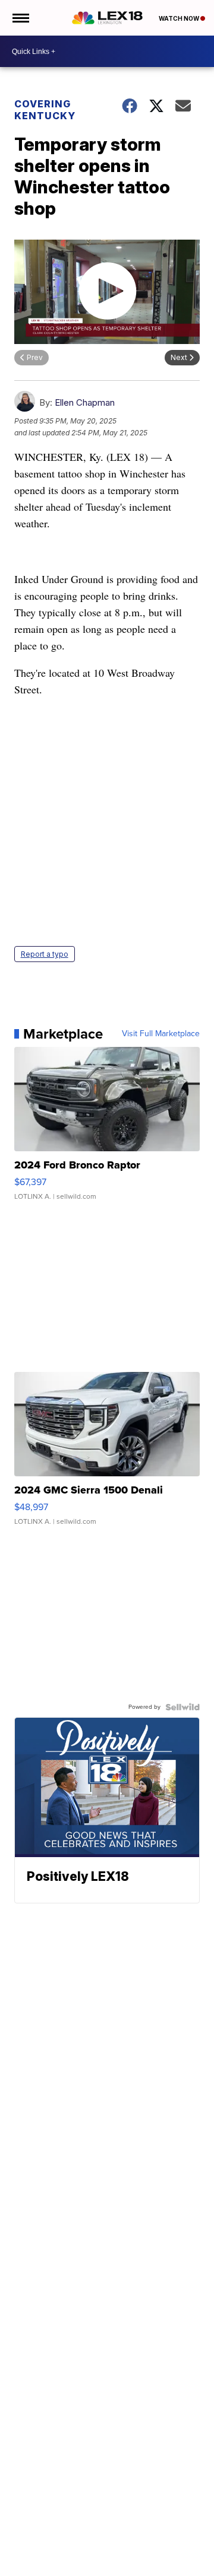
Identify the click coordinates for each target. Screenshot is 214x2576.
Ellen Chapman (85, 402)
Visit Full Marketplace (161, 1034)
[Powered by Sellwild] (182, 1707)
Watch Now (180, 18)
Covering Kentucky (45, 110)
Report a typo (45, 954)
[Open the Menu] (20, 18)
